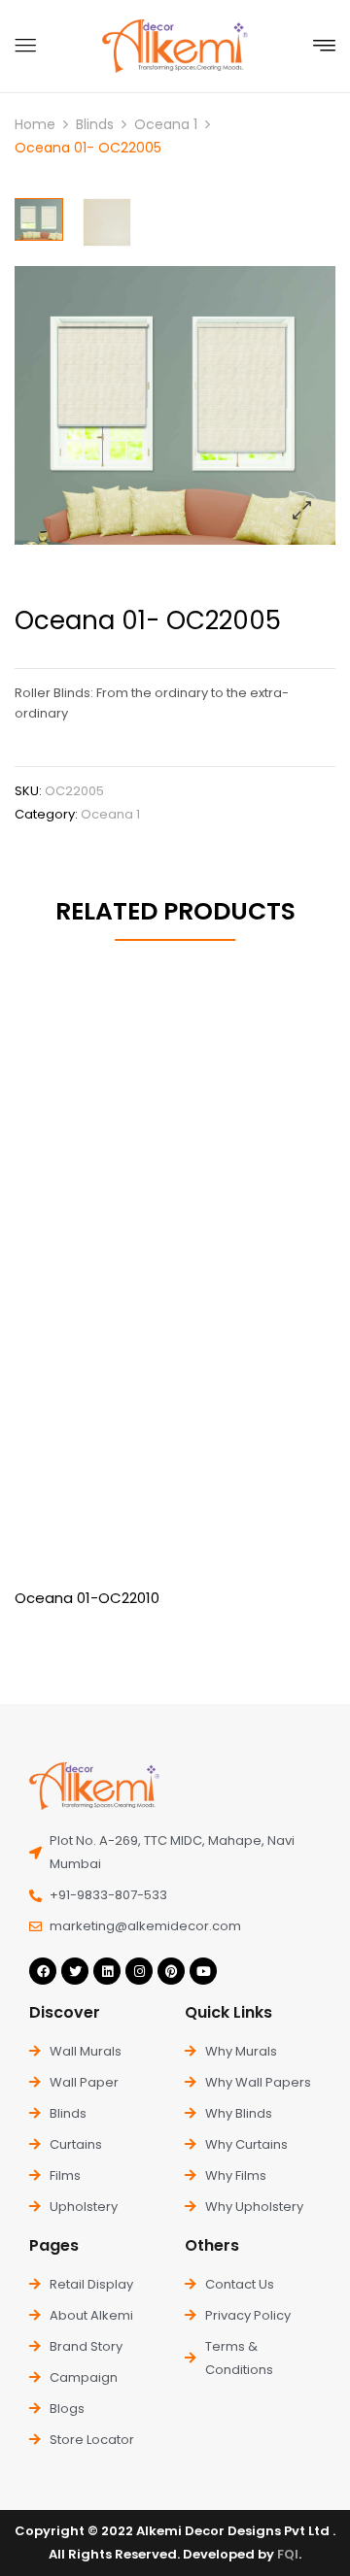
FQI (288, 2554)
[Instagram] (139, 1971)
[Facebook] (43, 1971)
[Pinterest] (171, 1971)
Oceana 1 (166, 124)
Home (35, 124)
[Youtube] (203, 1971)
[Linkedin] (107, 1971)
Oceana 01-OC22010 (87, 1598)
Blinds (95, 124)
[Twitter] (75, 1971)
